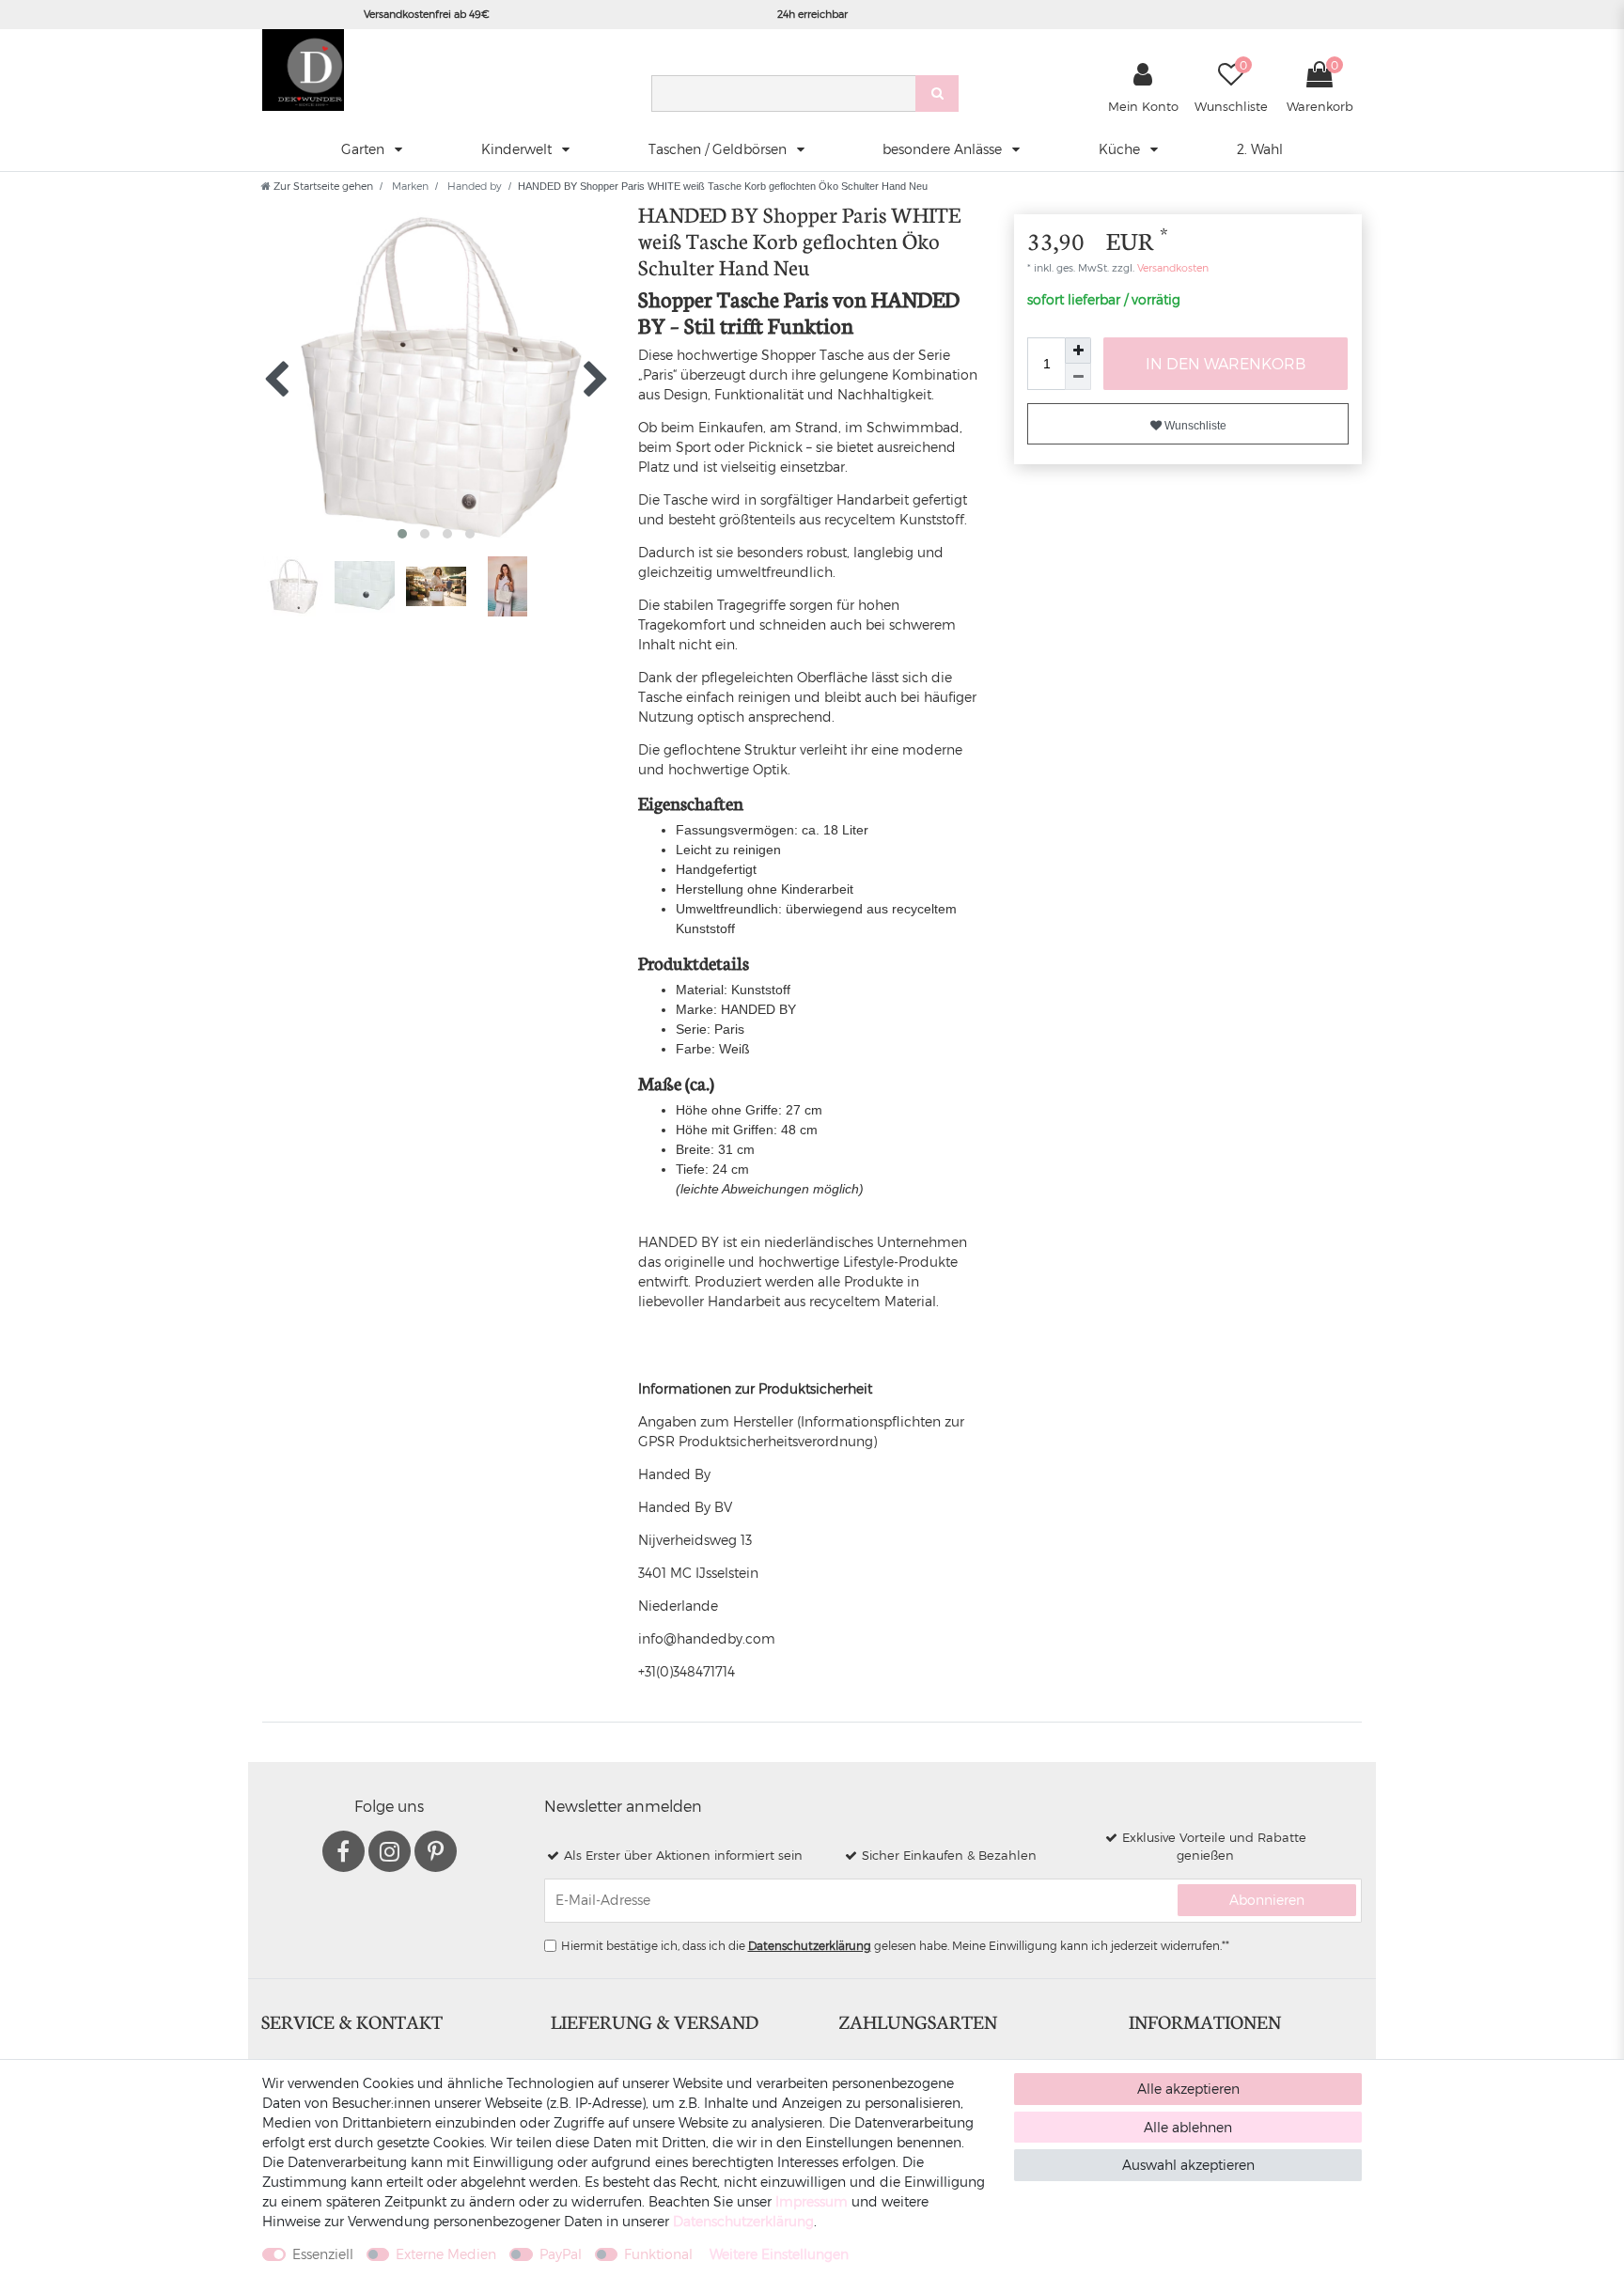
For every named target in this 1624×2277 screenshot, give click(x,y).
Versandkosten (1171, 267)
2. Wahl (1260, 149)
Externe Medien (446, 2254)
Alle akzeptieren (1188, 2089)
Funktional (658, 2254)
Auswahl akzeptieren (1188, 2165)
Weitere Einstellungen (779, 2254)
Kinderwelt (518, 149)
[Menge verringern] (1078, 377)
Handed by (473, 186)
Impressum (812, 2201)
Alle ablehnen (1188, 2127)
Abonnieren (1267, 1900)
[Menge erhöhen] (1078, 351)
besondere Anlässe (944, 149)
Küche (1121, 149)
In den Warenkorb (1226, 363)
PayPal (561, 2254)
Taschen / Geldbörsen (719, 149)
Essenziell (323, 2254)
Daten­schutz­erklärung (743, 2221)
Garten (365, 149)
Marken (409, 186)
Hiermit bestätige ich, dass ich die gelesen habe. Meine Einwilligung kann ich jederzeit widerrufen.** (895, 1945)
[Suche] (937, 94)
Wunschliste (1194, 426)
